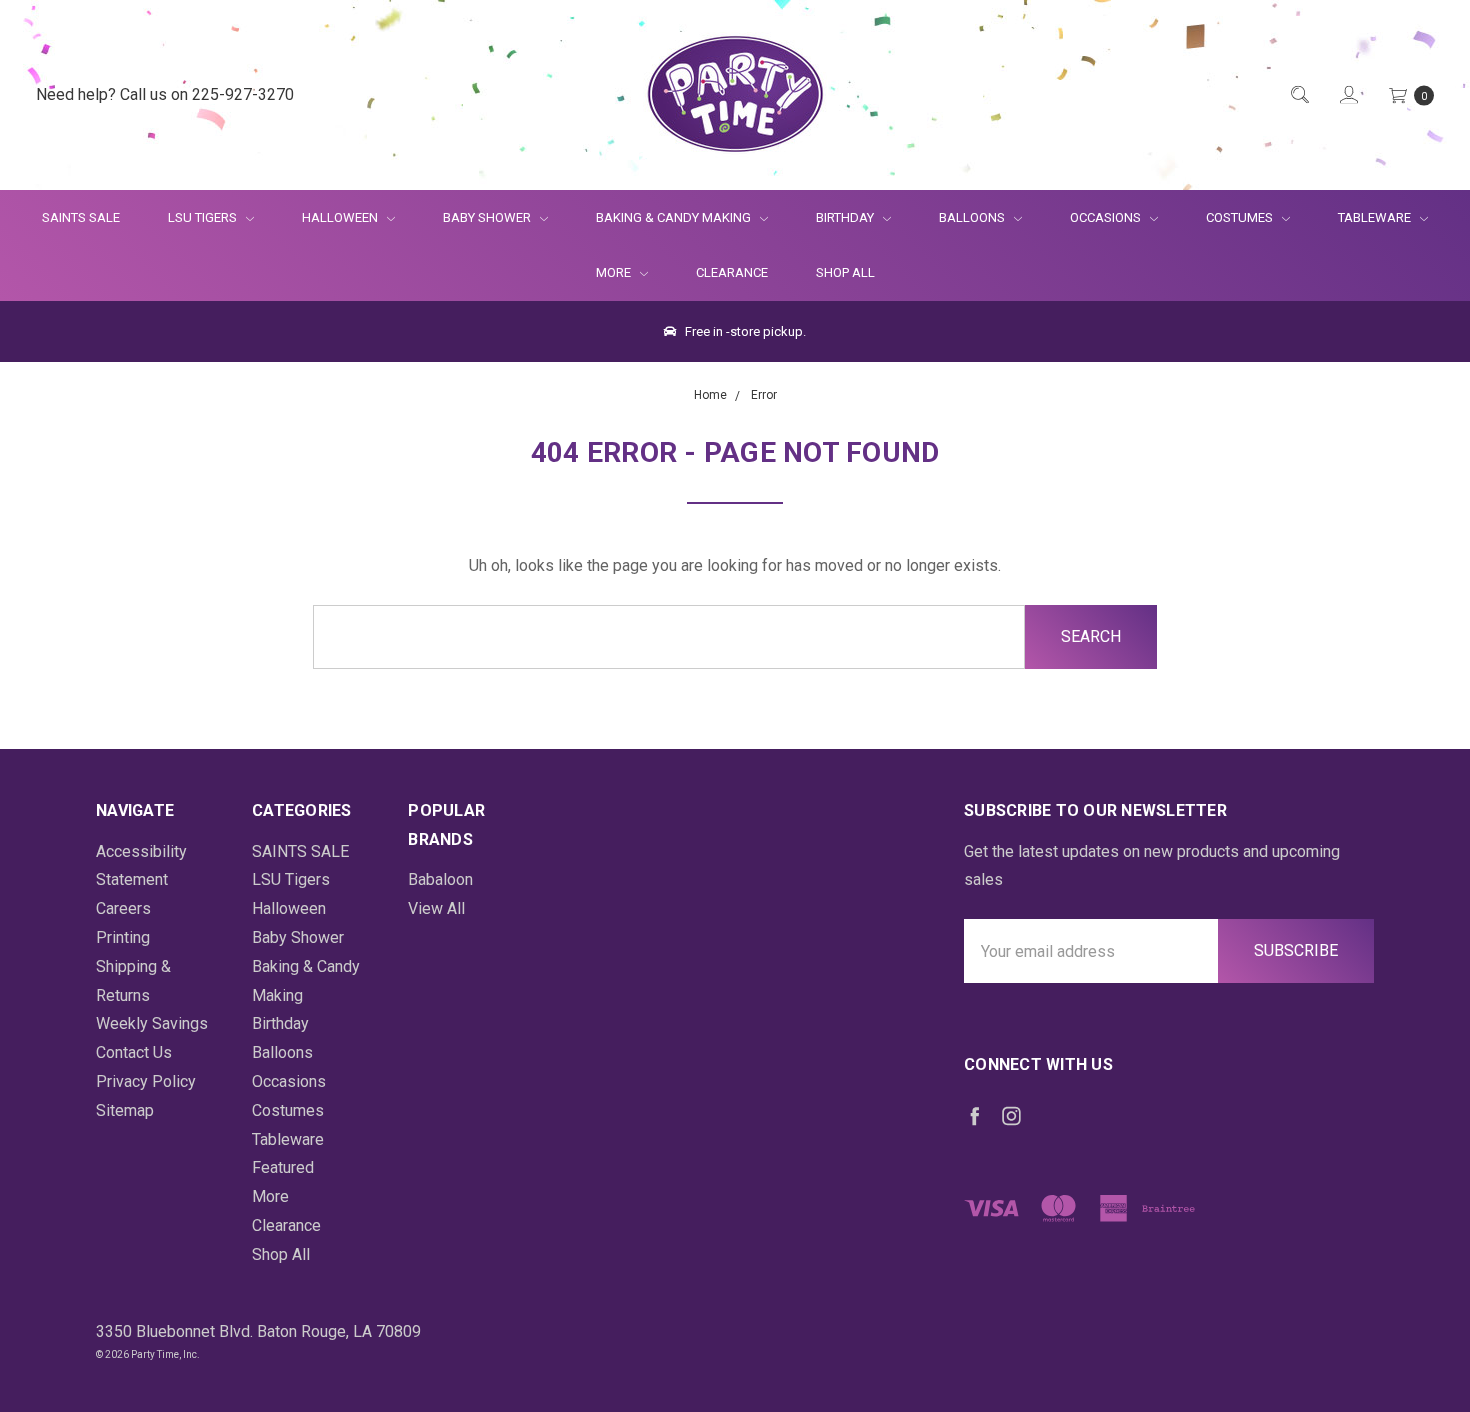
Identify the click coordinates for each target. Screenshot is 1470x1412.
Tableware (1376, 217)
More (601, 272)
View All (436, 908)
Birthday (846, 217)
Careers (123, 908)
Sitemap (125, 1110)
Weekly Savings (152, 1023)
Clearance (732, 272)
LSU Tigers (204, 217)
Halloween (341, 217)
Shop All (845, 272)
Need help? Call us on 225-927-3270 (165, 94)
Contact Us (134, 1052)
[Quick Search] (1298, 95)
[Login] (1347, 95)
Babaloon (440, 879)
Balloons (973, 217)
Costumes (1241, 217)
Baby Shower (488, 217)
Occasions (1107, 217)
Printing (123, 937)
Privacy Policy (146, 1081)
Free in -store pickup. (744, 331)
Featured (283, 1167)
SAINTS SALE (81, 217)
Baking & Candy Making (675, 217)
